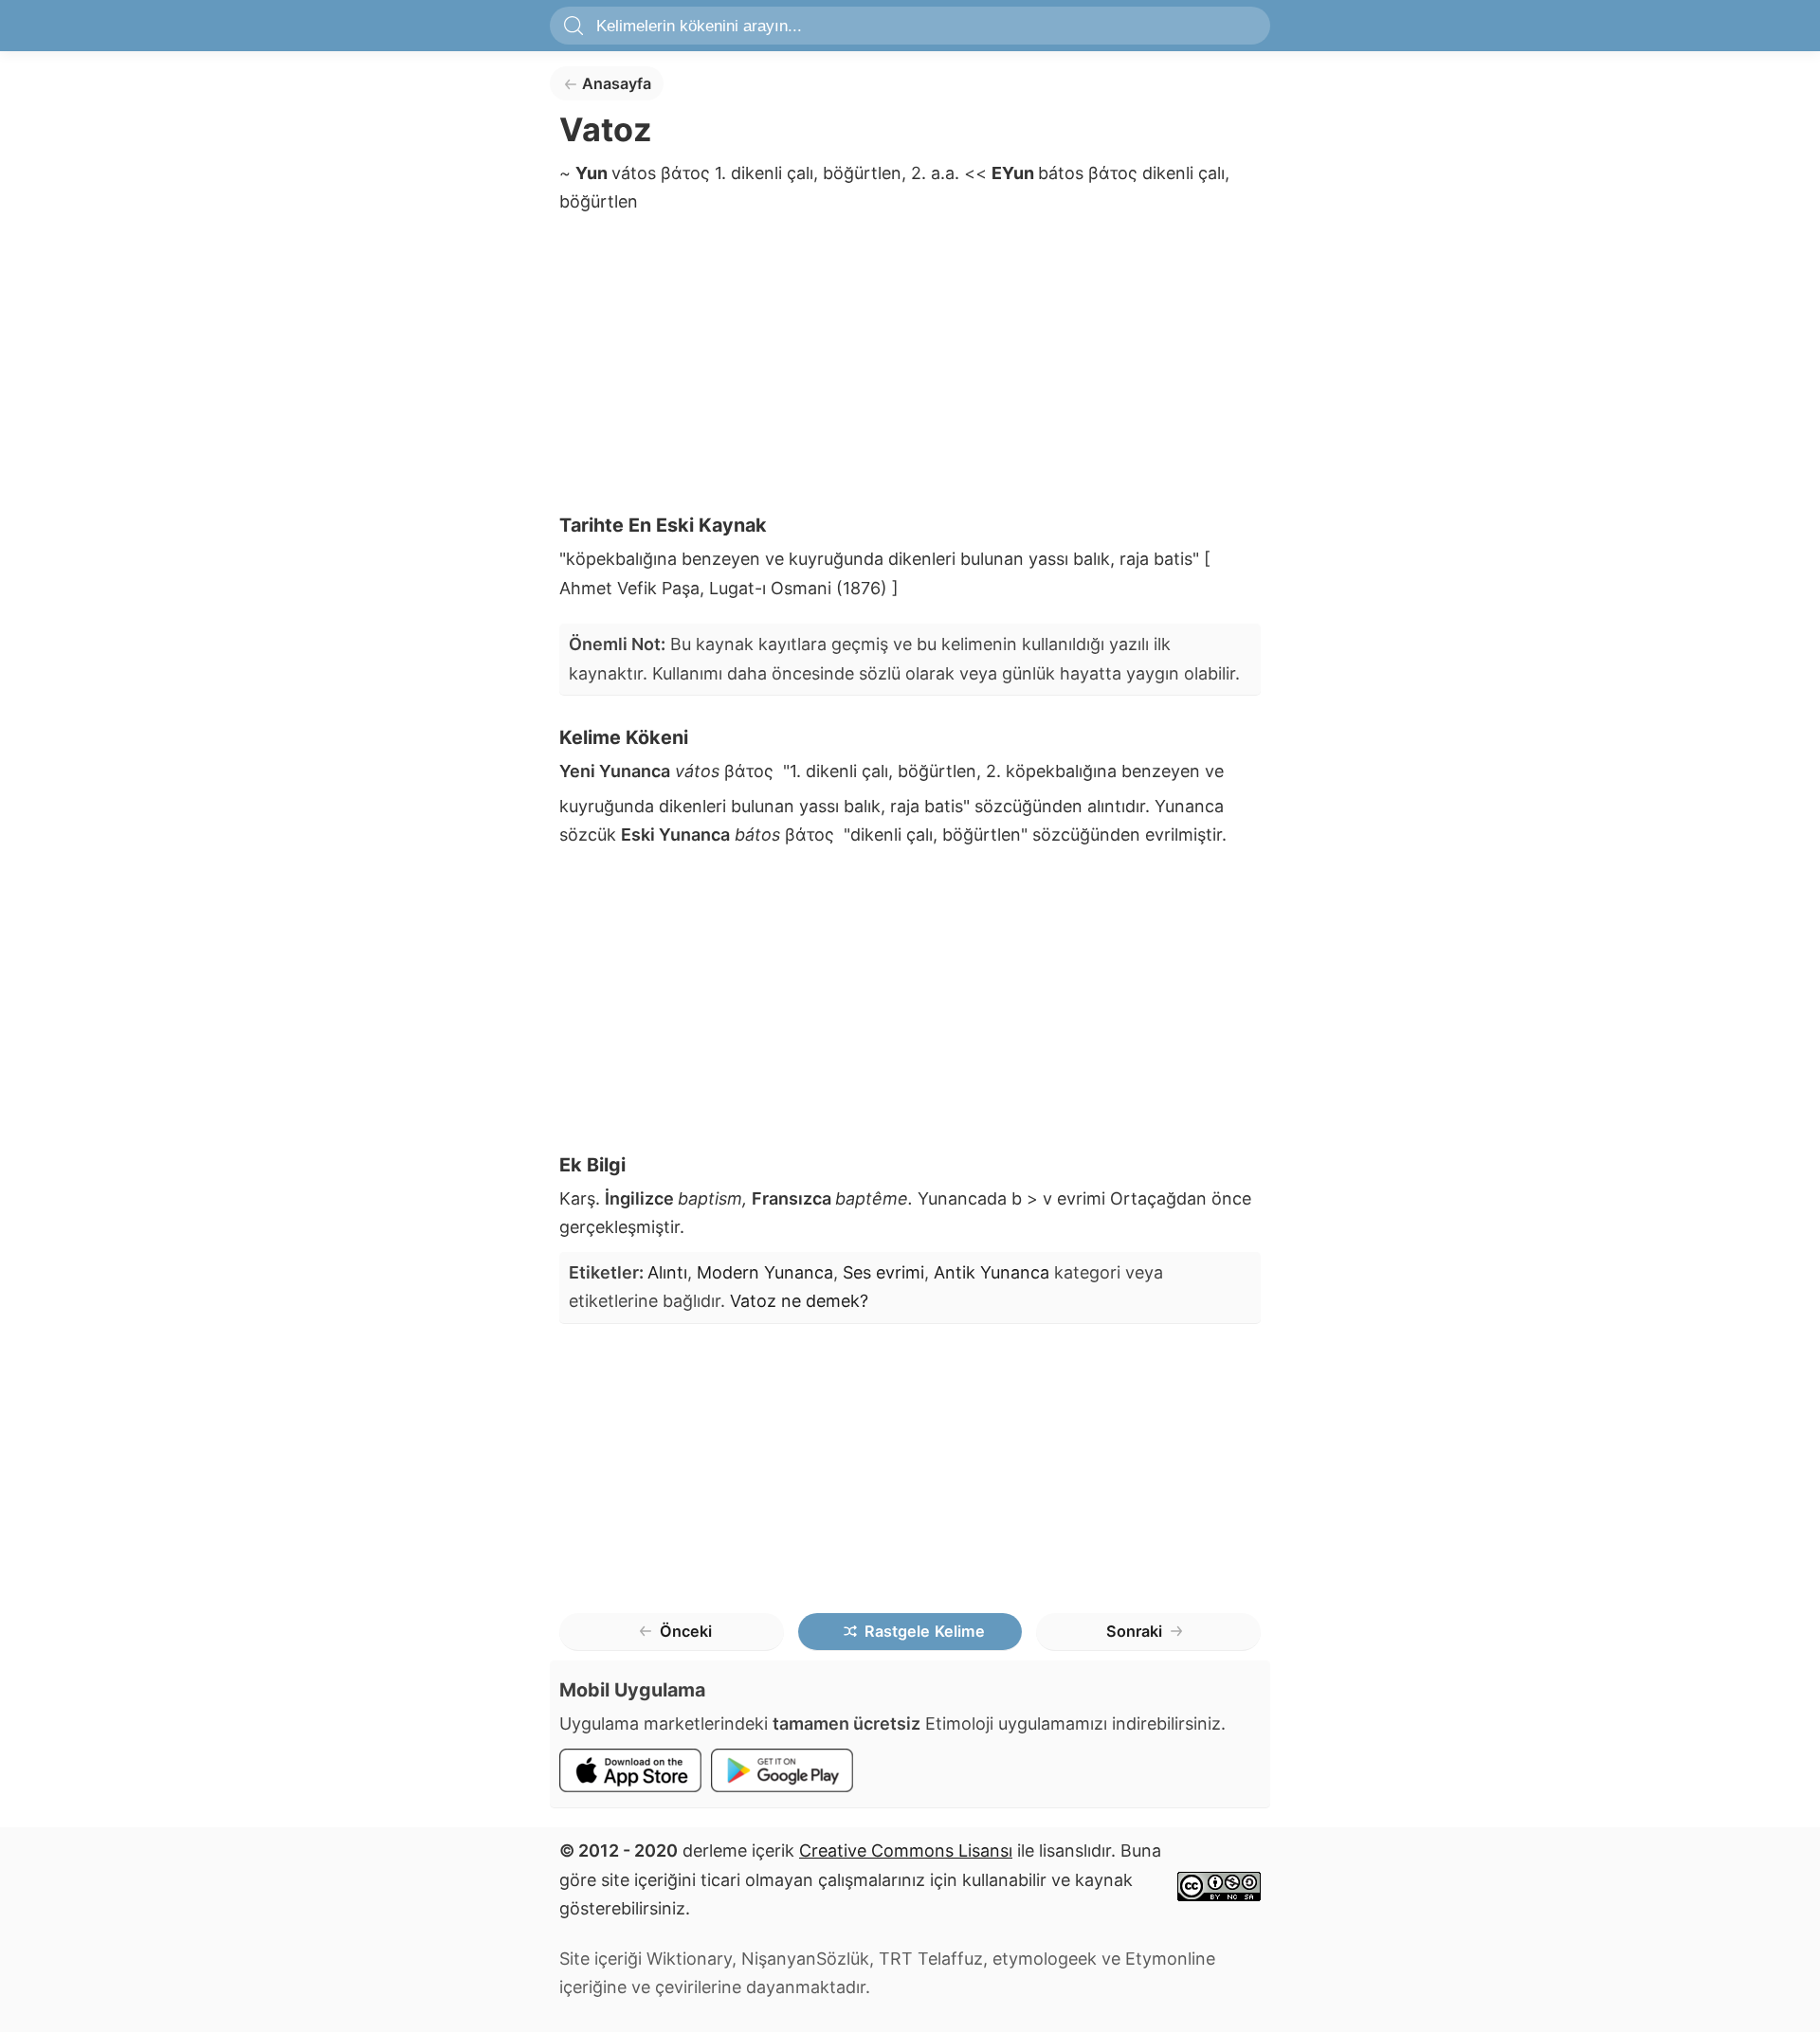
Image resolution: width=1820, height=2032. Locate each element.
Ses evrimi (883, 1272)
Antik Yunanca (992, 1272)
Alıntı (667, 1272)
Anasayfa (617, 83)
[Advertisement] (910, 370)
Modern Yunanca (765, 1272)
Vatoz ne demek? (799, 1301)
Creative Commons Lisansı (906, 1851)
